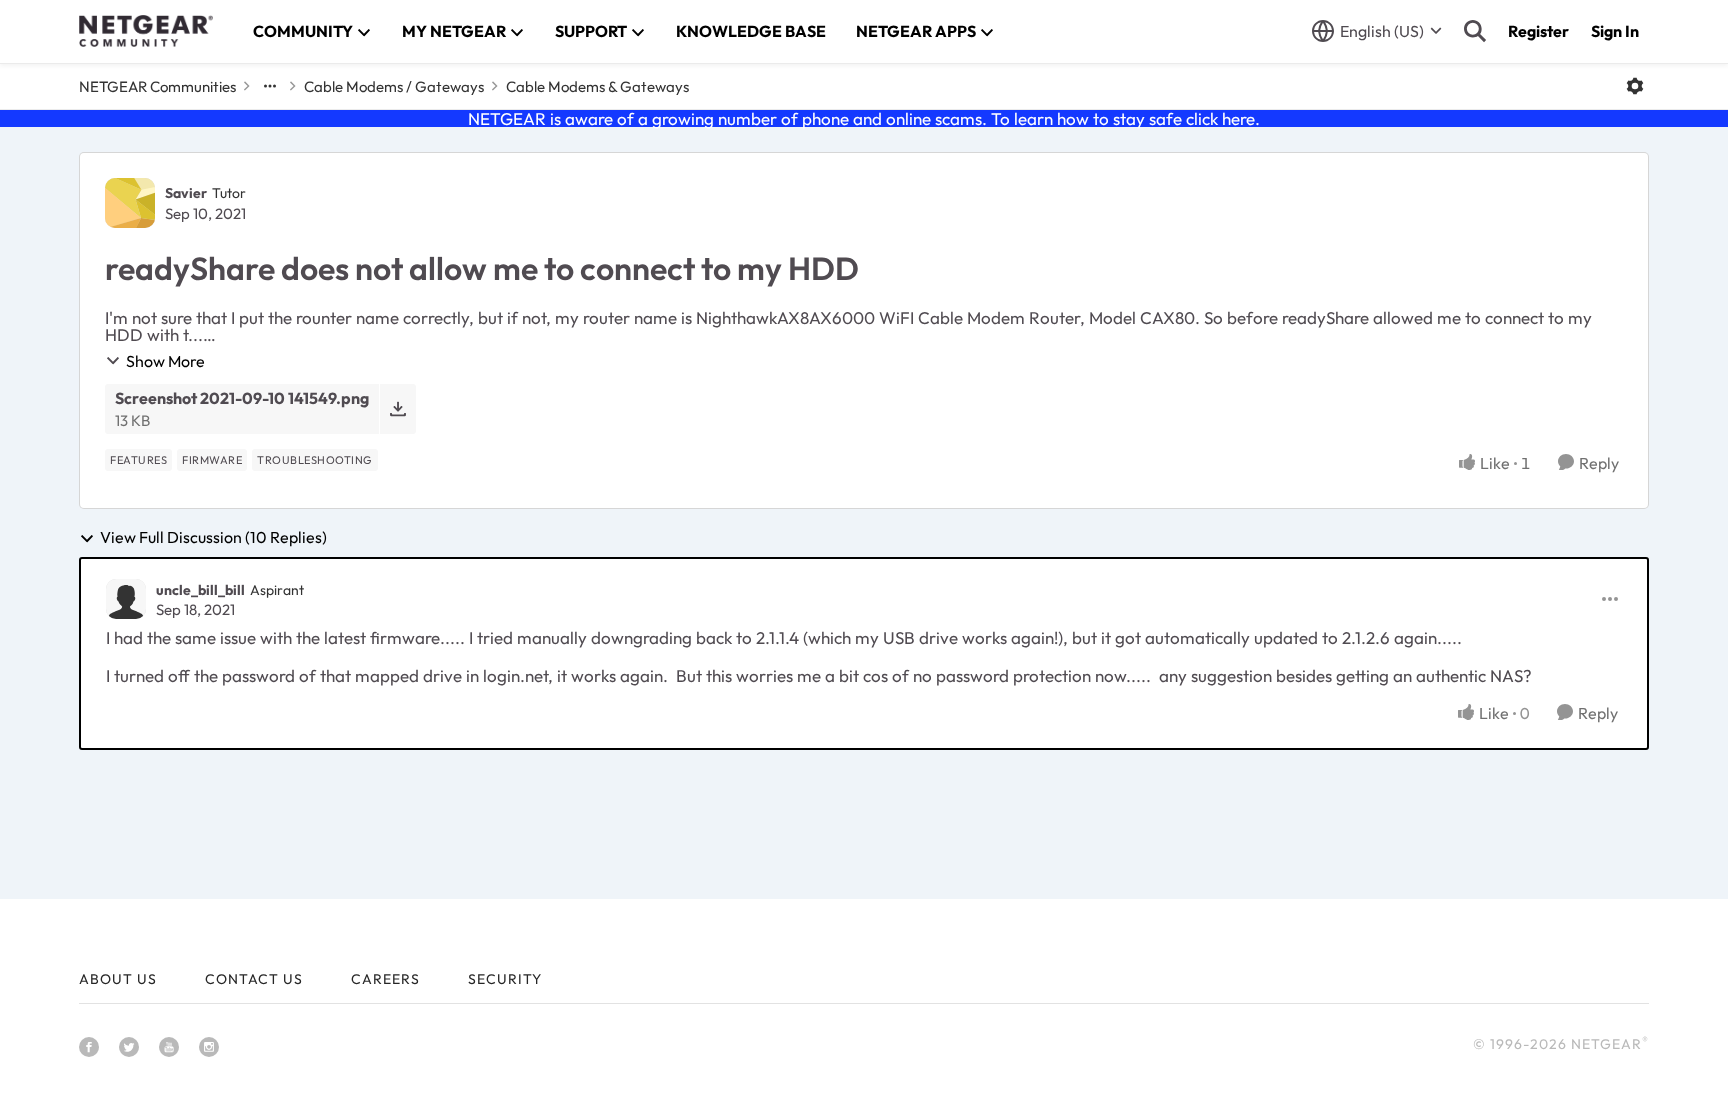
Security (505, 979)
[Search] (1475, 31)
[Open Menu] (1635, 86)
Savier (186, 193)
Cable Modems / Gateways (394, 86)
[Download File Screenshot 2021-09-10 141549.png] (397, 408)
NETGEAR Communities (157, 86)
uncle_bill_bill (200, 590)
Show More (165, 361)
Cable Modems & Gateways (597, 86)
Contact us (254, 979)
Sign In (1615, 31)
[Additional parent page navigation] (270, 86)
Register (1538, 31)
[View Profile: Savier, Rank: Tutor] (130, 203)
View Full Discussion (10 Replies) (213, 538)
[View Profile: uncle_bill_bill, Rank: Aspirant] (126, 599)
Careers (385, 979)
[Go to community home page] (146, 31)
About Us (118, 979)
